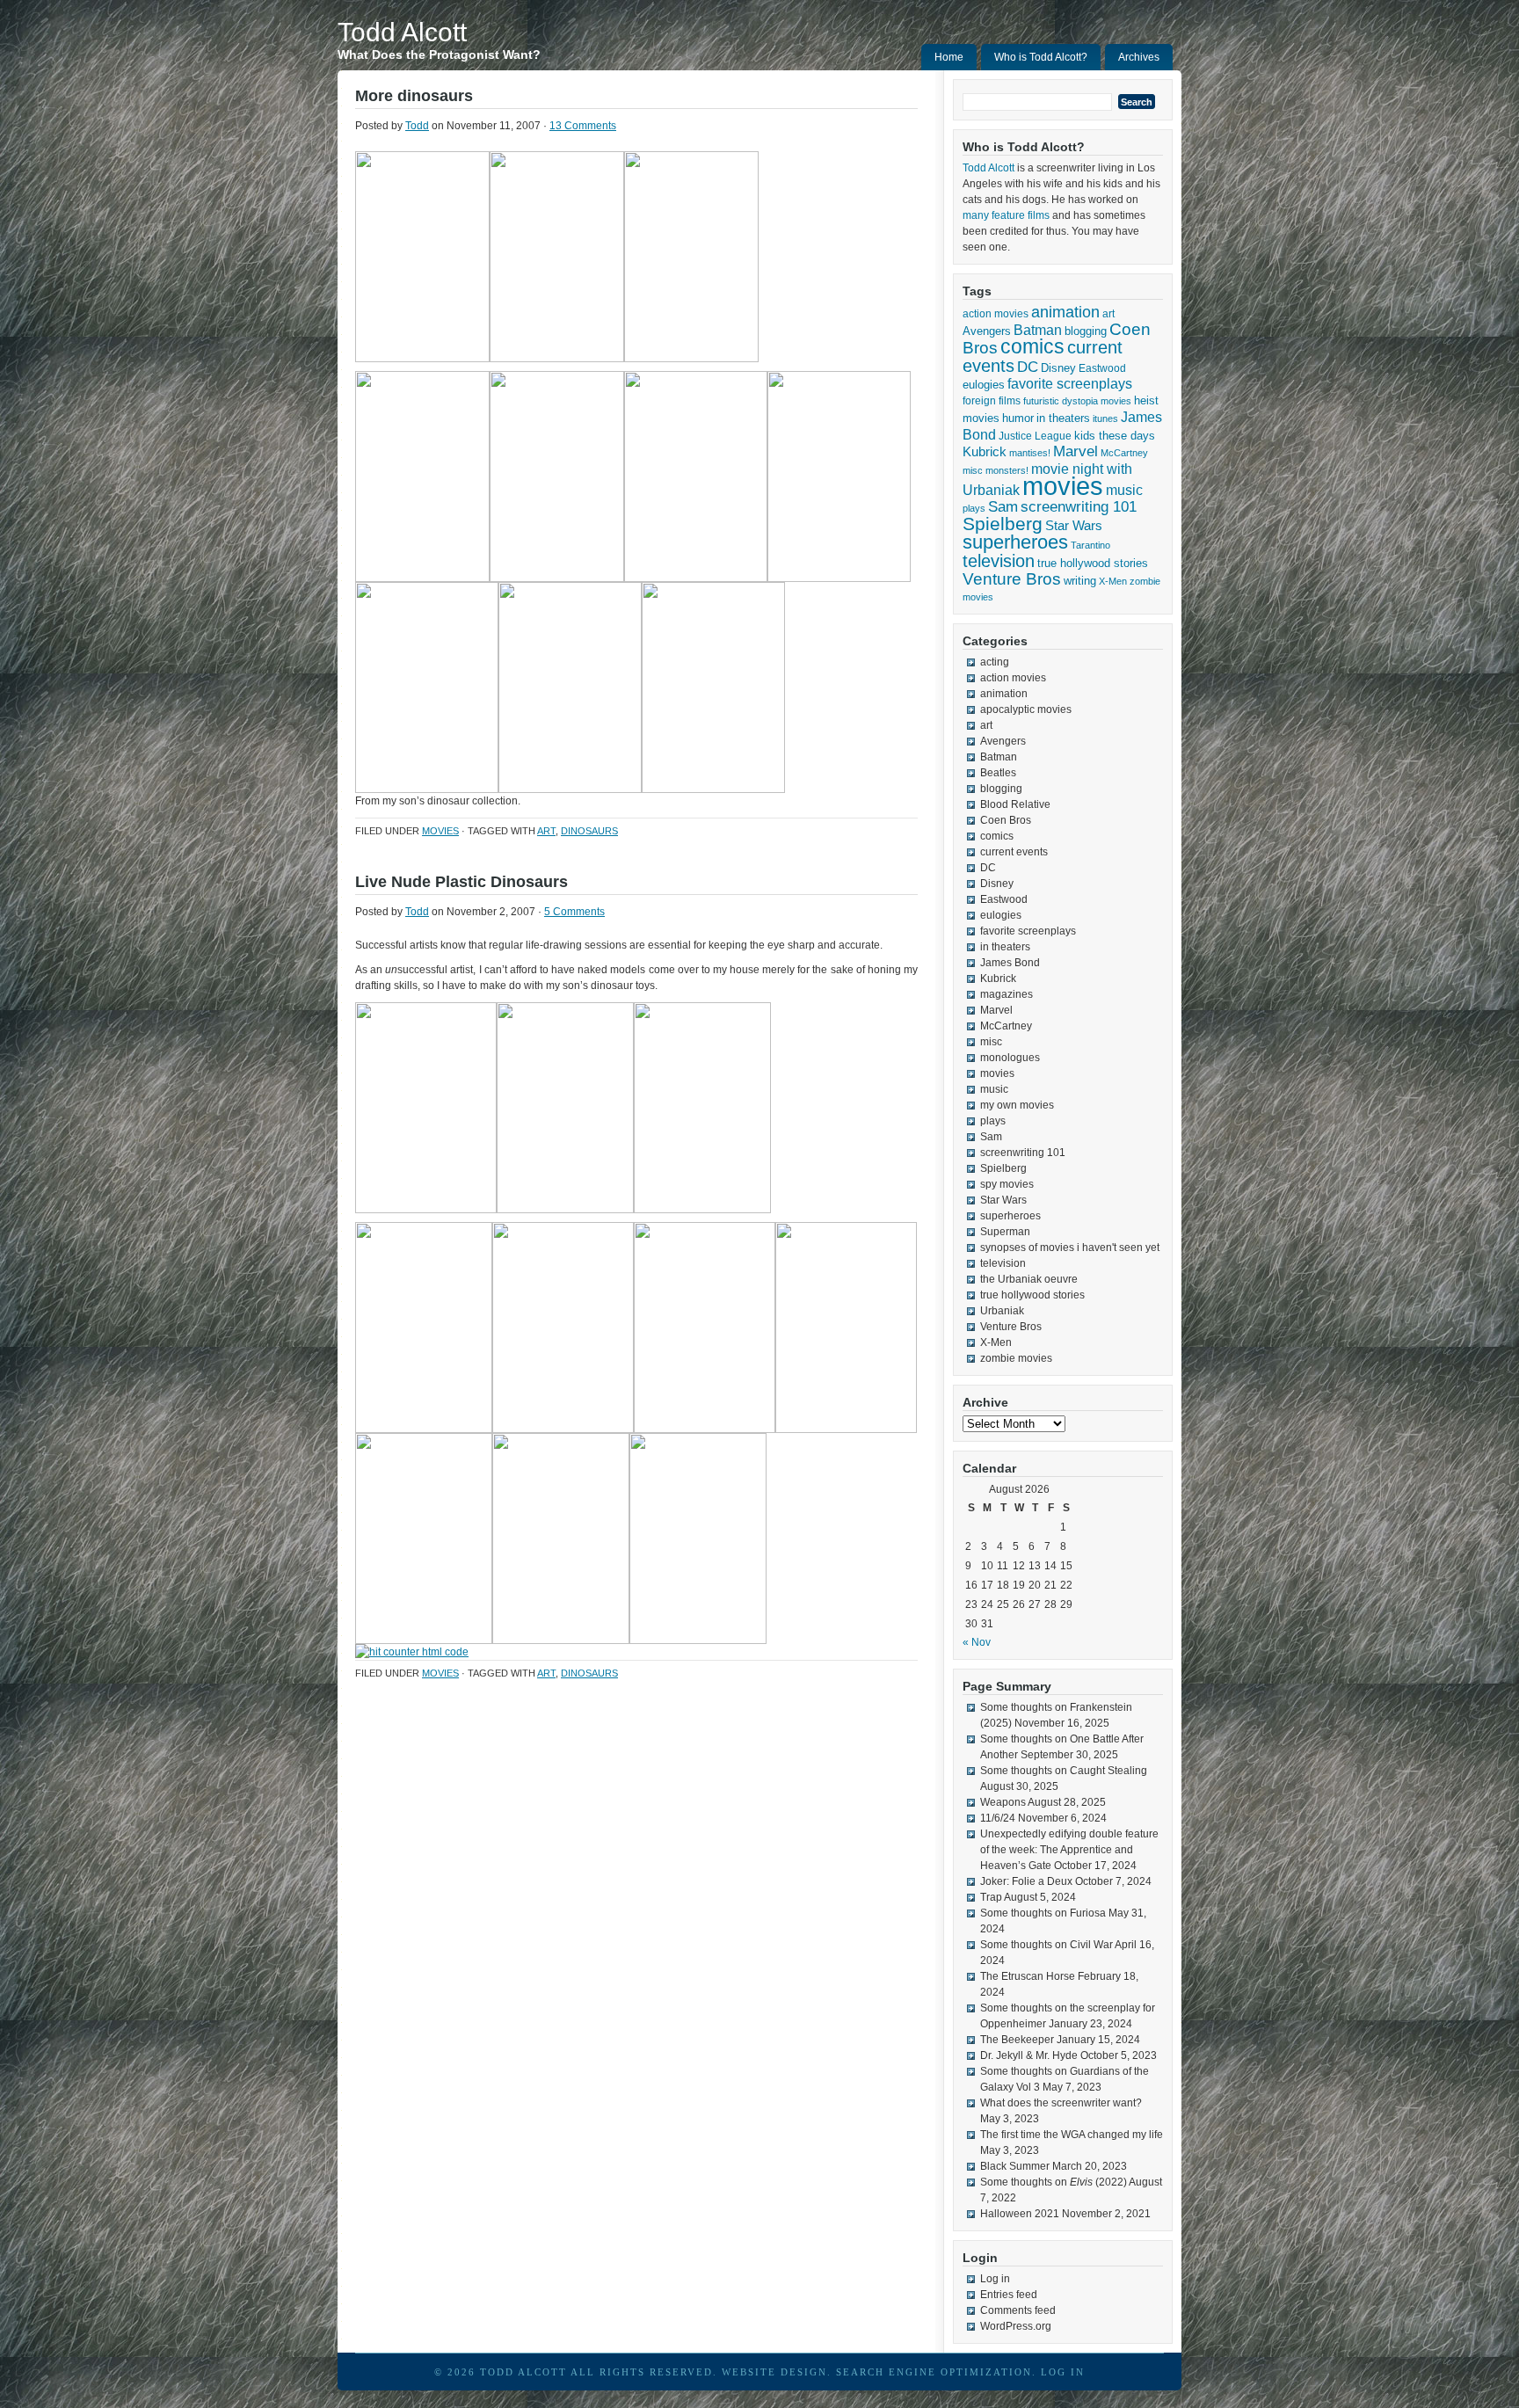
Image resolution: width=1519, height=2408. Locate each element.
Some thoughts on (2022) (1054, 2182)
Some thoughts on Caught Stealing (1064, 1771)
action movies (996, 314)
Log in (995, 2279)
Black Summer (1015, 2166)
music (1124, 490)
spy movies (1007, 1184)
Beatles (998, 773)
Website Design (774, 2372)
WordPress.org (1016, 2326)
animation (1065, 312)
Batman (1038, 330)
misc (973, 470)
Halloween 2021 (1020, 2214)
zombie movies (1016, 1358)
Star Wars (1074, 525)
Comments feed (1018, 2310)
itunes (1105, 418)
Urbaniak (1002, 1311)
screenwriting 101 (1079, 507)
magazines (1007, 994)
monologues (1010, 1058)
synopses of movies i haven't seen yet (1070, 1248)
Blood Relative (1015, 804)
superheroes (1015, 542)
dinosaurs (589, 831)
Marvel (1076, 451)
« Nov (977, 1642)
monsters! (1007, 470)
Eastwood (1102, 368)
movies (440, 831)
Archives (1139, 57)
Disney (1058, 368)
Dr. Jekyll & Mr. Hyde (1029, 2055)
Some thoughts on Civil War (1047, 1945)
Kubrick (985, 452)
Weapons (1003, 1802)
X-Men (1113, 581)
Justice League (1035, 436)
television (999, 561)
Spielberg (1003, 524)
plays (974, 508)
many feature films (1006, 215)
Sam (1003, 507)
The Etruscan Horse (1028, 1976)
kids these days (1115, 436)
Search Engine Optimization (934, 2372)
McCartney (1124, 453)
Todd (417, 126)
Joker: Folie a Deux (1026, 1881)
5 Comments (574, 912)
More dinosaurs (414, 96)
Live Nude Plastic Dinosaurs (462, 882)
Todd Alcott (402, 32)
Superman (1005, 1232)
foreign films (992, 400)
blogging (1086, 331)
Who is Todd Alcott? (1041, 57)
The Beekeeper (1017, 2040)
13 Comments (583, 126)
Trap (991, 1897)
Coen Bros (1006, 820)
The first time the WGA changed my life (1072, 2135)
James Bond (1010, 963)
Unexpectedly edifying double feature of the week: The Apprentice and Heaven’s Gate (1069, 1850)
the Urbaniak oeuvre (1029, 1279)
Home (949, 57)
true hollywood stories (1093, 564)
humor (1018, 418)
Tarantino (1090, 545)
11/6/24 (998, 1818)
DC (1028, 367)
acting (995, 662)
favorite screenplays (1070, 384)
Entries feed (1009, 2295)
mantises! (1030, 453)
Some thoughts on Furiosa (1043, 1913)
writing (1080, 581)
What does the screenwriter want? (1061, 2103)
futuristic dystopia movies (1077, 401)
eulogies (984, 385)
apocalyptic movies (1026, 709)
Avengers (987, 331)
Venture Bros (1012, 579)
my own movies (1017, 1105)
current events (1014, 852)
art (546, 831)
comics (1032, 347)
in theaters (1063, 418)
